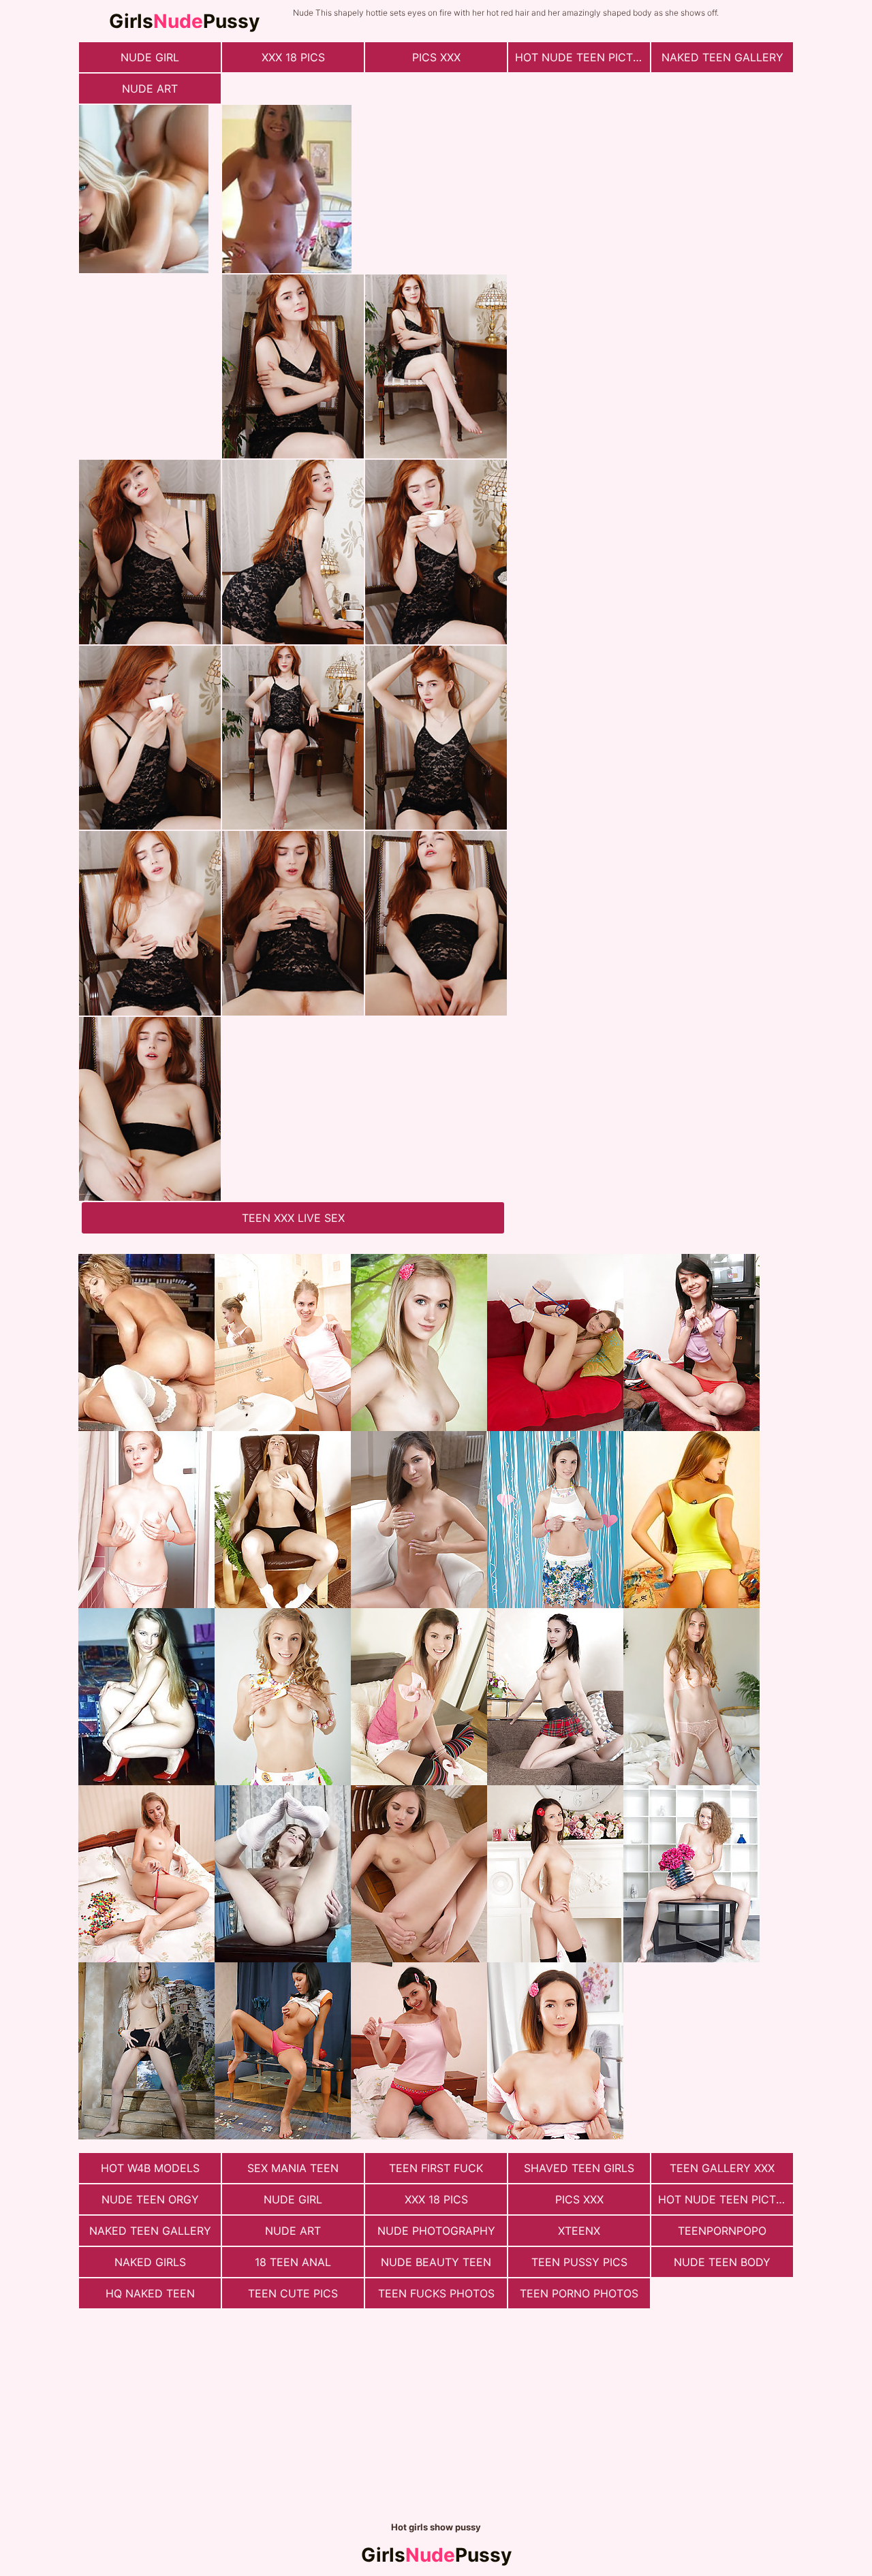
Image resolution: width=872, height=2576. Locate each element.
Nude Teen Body (722, 2262)
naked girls (150, 2262)
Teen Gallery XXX (722, 2168)
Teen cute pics (293, 2293)
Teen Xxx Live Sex (293, 1218)
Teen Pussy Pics (579, 2262)
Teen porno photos (579, 2293)
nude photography (436, 2231)
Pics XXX (436, 57)
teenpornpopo (722, 2231)
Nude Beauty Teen (436, 2262)
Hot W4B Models (150, 2168)
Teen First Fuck (436, 2168)
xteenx (579, 2231)
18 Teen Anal (293, 2262)
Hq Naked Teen (150, 2293)
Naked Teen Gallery (722, 57)
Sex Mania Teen (293, 2168)
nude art (150, 89)
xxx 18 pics (293, 57)
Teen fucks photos (436, 2293)
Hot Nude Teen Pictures (582, 57)
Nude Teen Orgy (150, 2199)
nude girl (150, 57)
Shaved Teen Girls (579, 2168)
